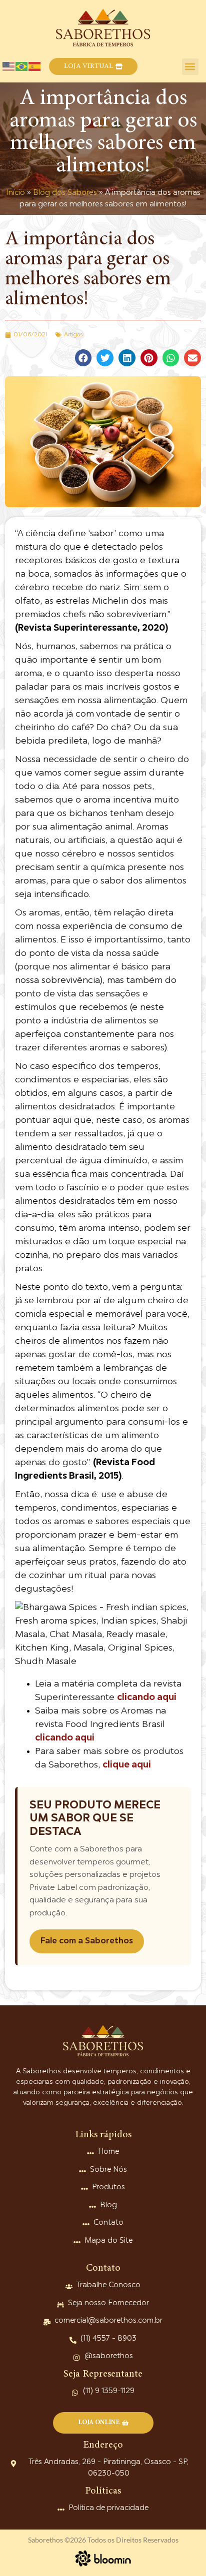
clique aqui (127, 1765)
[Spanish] (35, 66)
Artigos (73, 335)
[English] (9, 66)
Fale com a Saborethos (87, 1941)
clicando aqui (147, 1698)
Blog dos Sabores (65, 193)
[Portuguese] (22, 66)
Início (15, 193)
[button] (93, 66)
